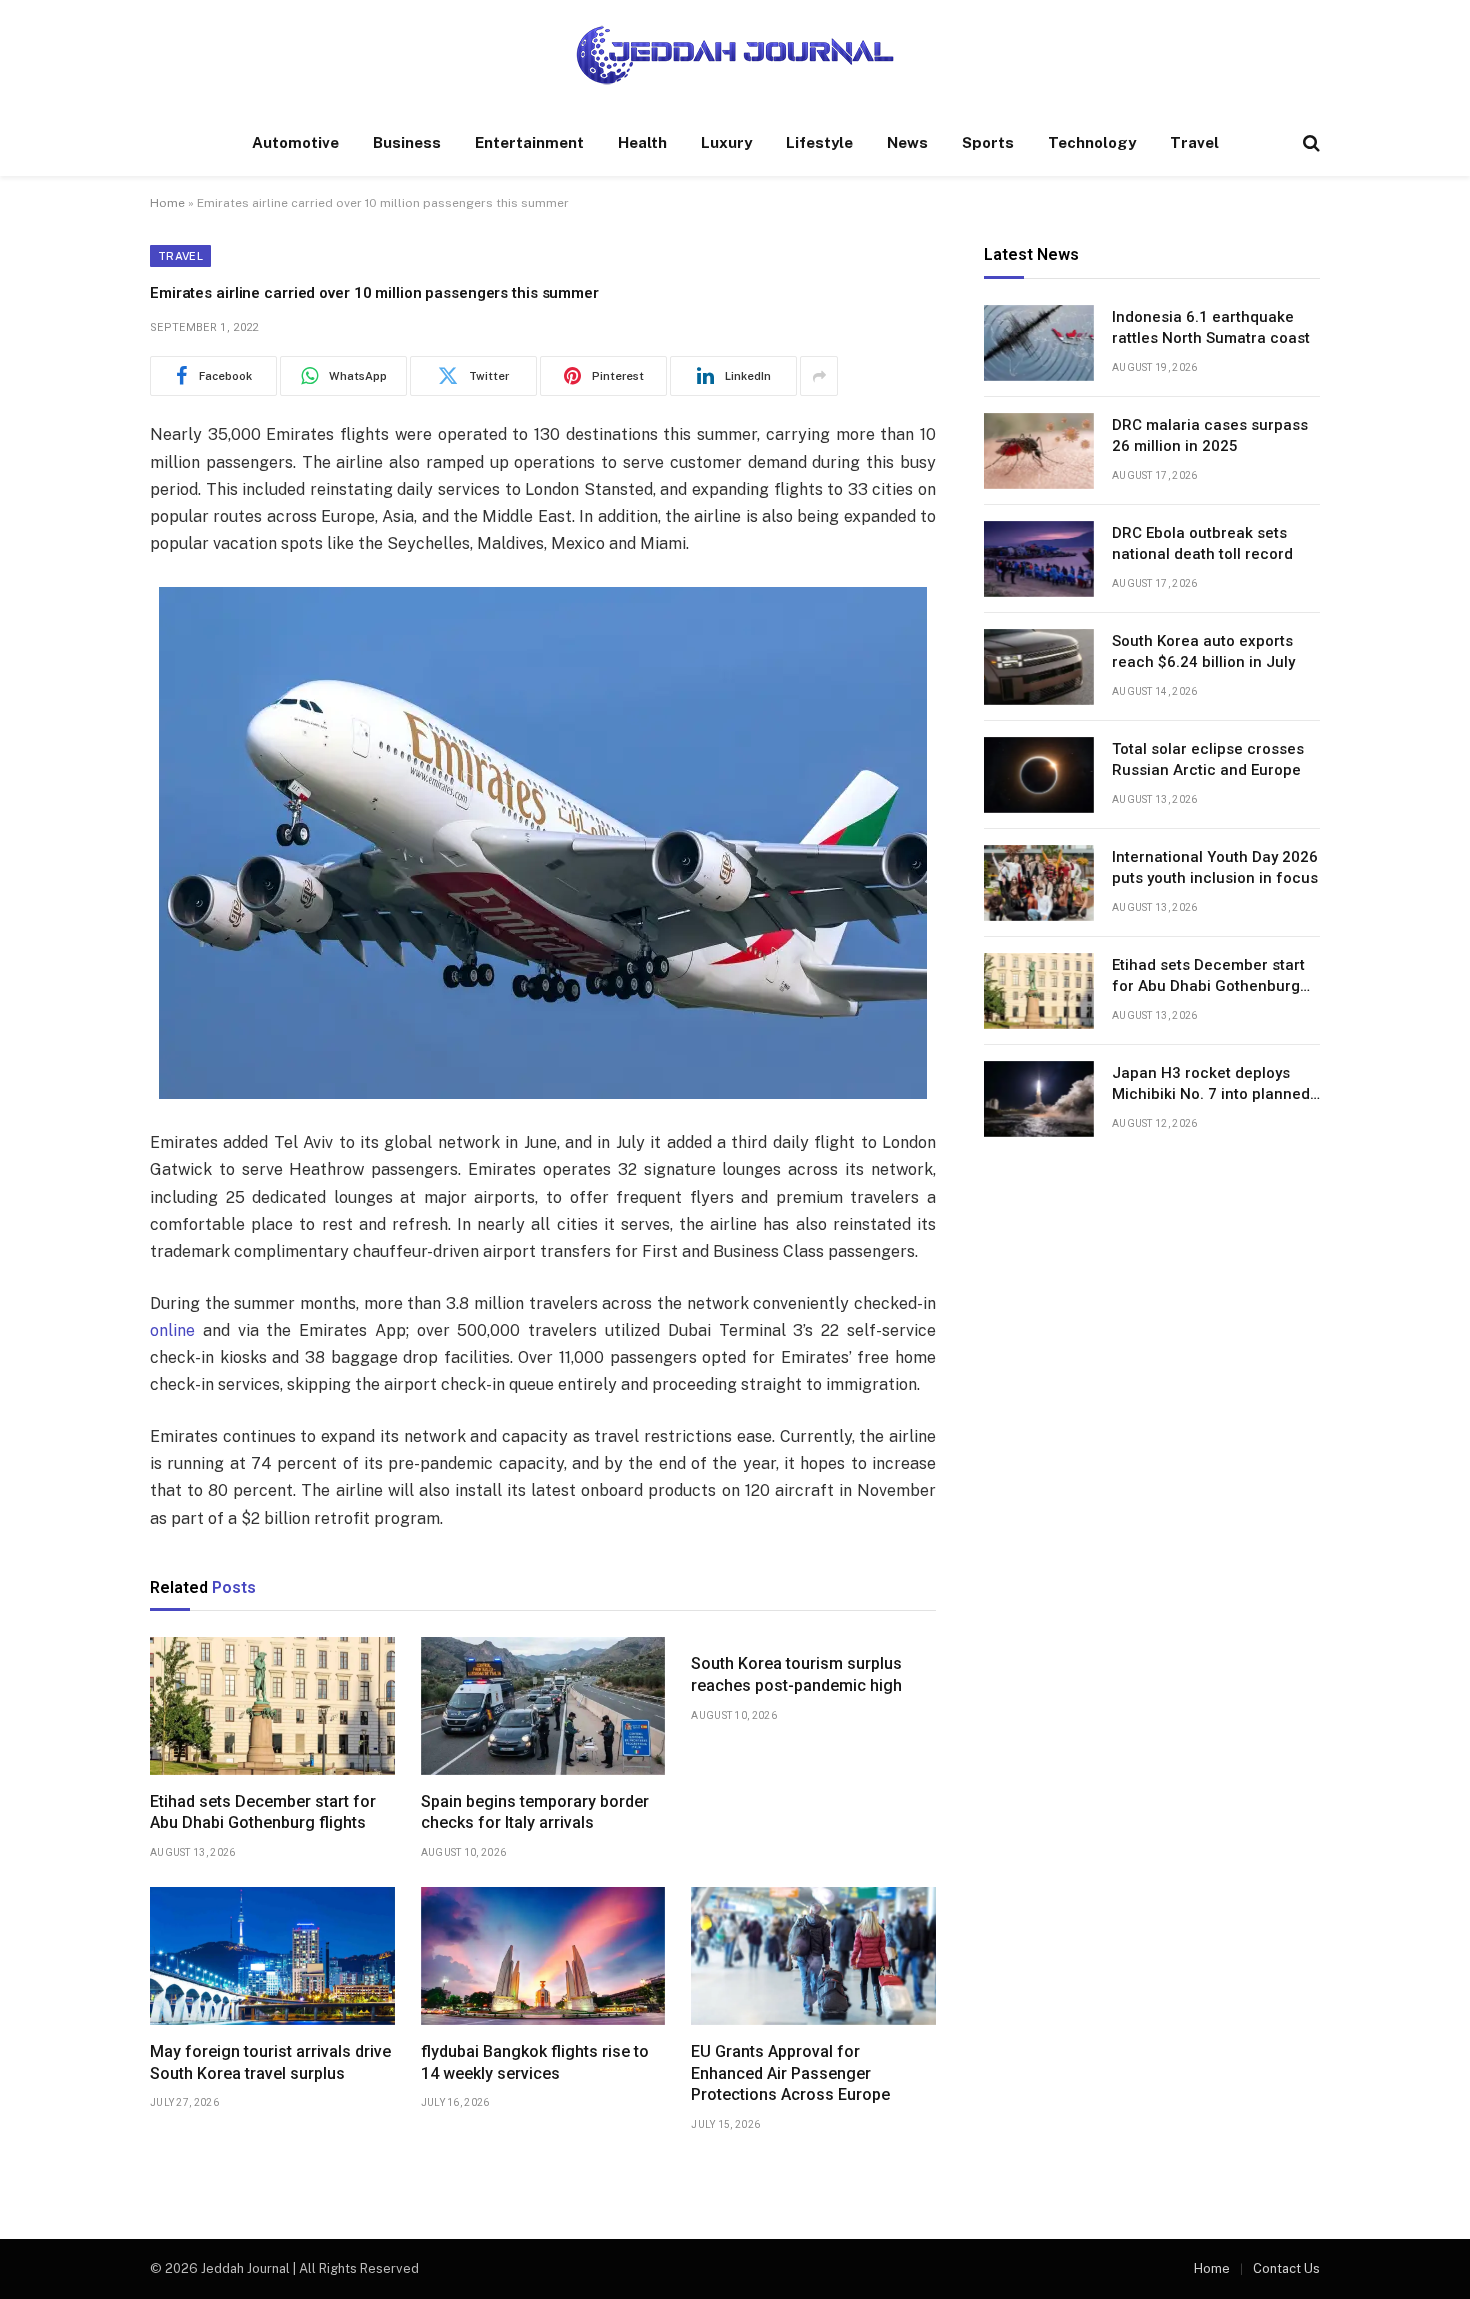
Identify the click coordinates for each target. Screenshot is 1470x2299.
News (907, 142)
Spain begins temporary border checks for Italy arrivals (535, 1812)
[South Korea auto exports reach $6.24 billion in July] (1039, 667)
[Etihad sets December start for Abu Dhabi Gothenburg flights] (272, 1706)
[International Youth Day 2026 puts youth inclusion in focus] (1039, 883)
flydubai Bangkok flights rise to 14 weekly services (535, 2062)
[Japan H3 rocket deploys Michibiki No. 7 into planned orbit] (1039, 1099)
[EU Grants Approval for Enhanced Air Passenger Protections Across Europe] (813, 1956)
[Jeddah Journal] (735, 55)
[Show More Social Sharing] (819, 376)
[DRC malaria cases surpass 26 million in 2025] (1039, 451)
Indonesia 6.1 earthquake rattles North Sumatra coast (1211, 327)
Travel (1194, 142)
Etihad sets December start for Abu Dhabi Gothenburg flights (263, 1812)
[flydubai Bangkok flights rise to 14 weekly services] (543, 1956)
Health (642, 142)
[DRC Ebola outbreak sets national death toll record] (1039, 559)
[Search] (1309, 143)
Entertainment (529, 142)
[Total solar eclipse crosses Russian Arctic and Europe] (1039, 775)
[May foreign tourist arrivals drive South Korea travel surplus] (272, 1956)
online (172, 1330)
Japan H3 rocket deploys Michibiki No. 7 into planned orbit (1211, 1085)
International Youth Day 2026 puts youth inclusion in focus (1215, 867)
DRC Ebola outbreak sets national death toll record (1202, 543)
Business (407, 142)
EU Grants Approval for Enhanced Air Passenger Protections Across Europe (790, 2073)
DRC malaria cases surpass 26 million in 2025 (1210, 435)
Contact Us (1286, 2268)
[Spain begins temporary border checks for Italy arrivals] (543, 1706)
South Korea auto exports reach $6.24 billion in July (1203, 651)
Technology (1092, 142)
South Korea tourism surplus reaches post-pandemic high (796, 1674)
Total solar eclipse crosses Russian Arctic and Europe (1208, 759)
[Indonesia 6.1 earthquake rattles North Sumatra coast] (1039, 343)
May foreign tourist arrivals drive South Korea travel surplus (270, 2062)
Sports (988, 142)
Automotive (295, 142)
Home (167, 203)
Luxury (726, 142)
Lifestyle (819, 142)
